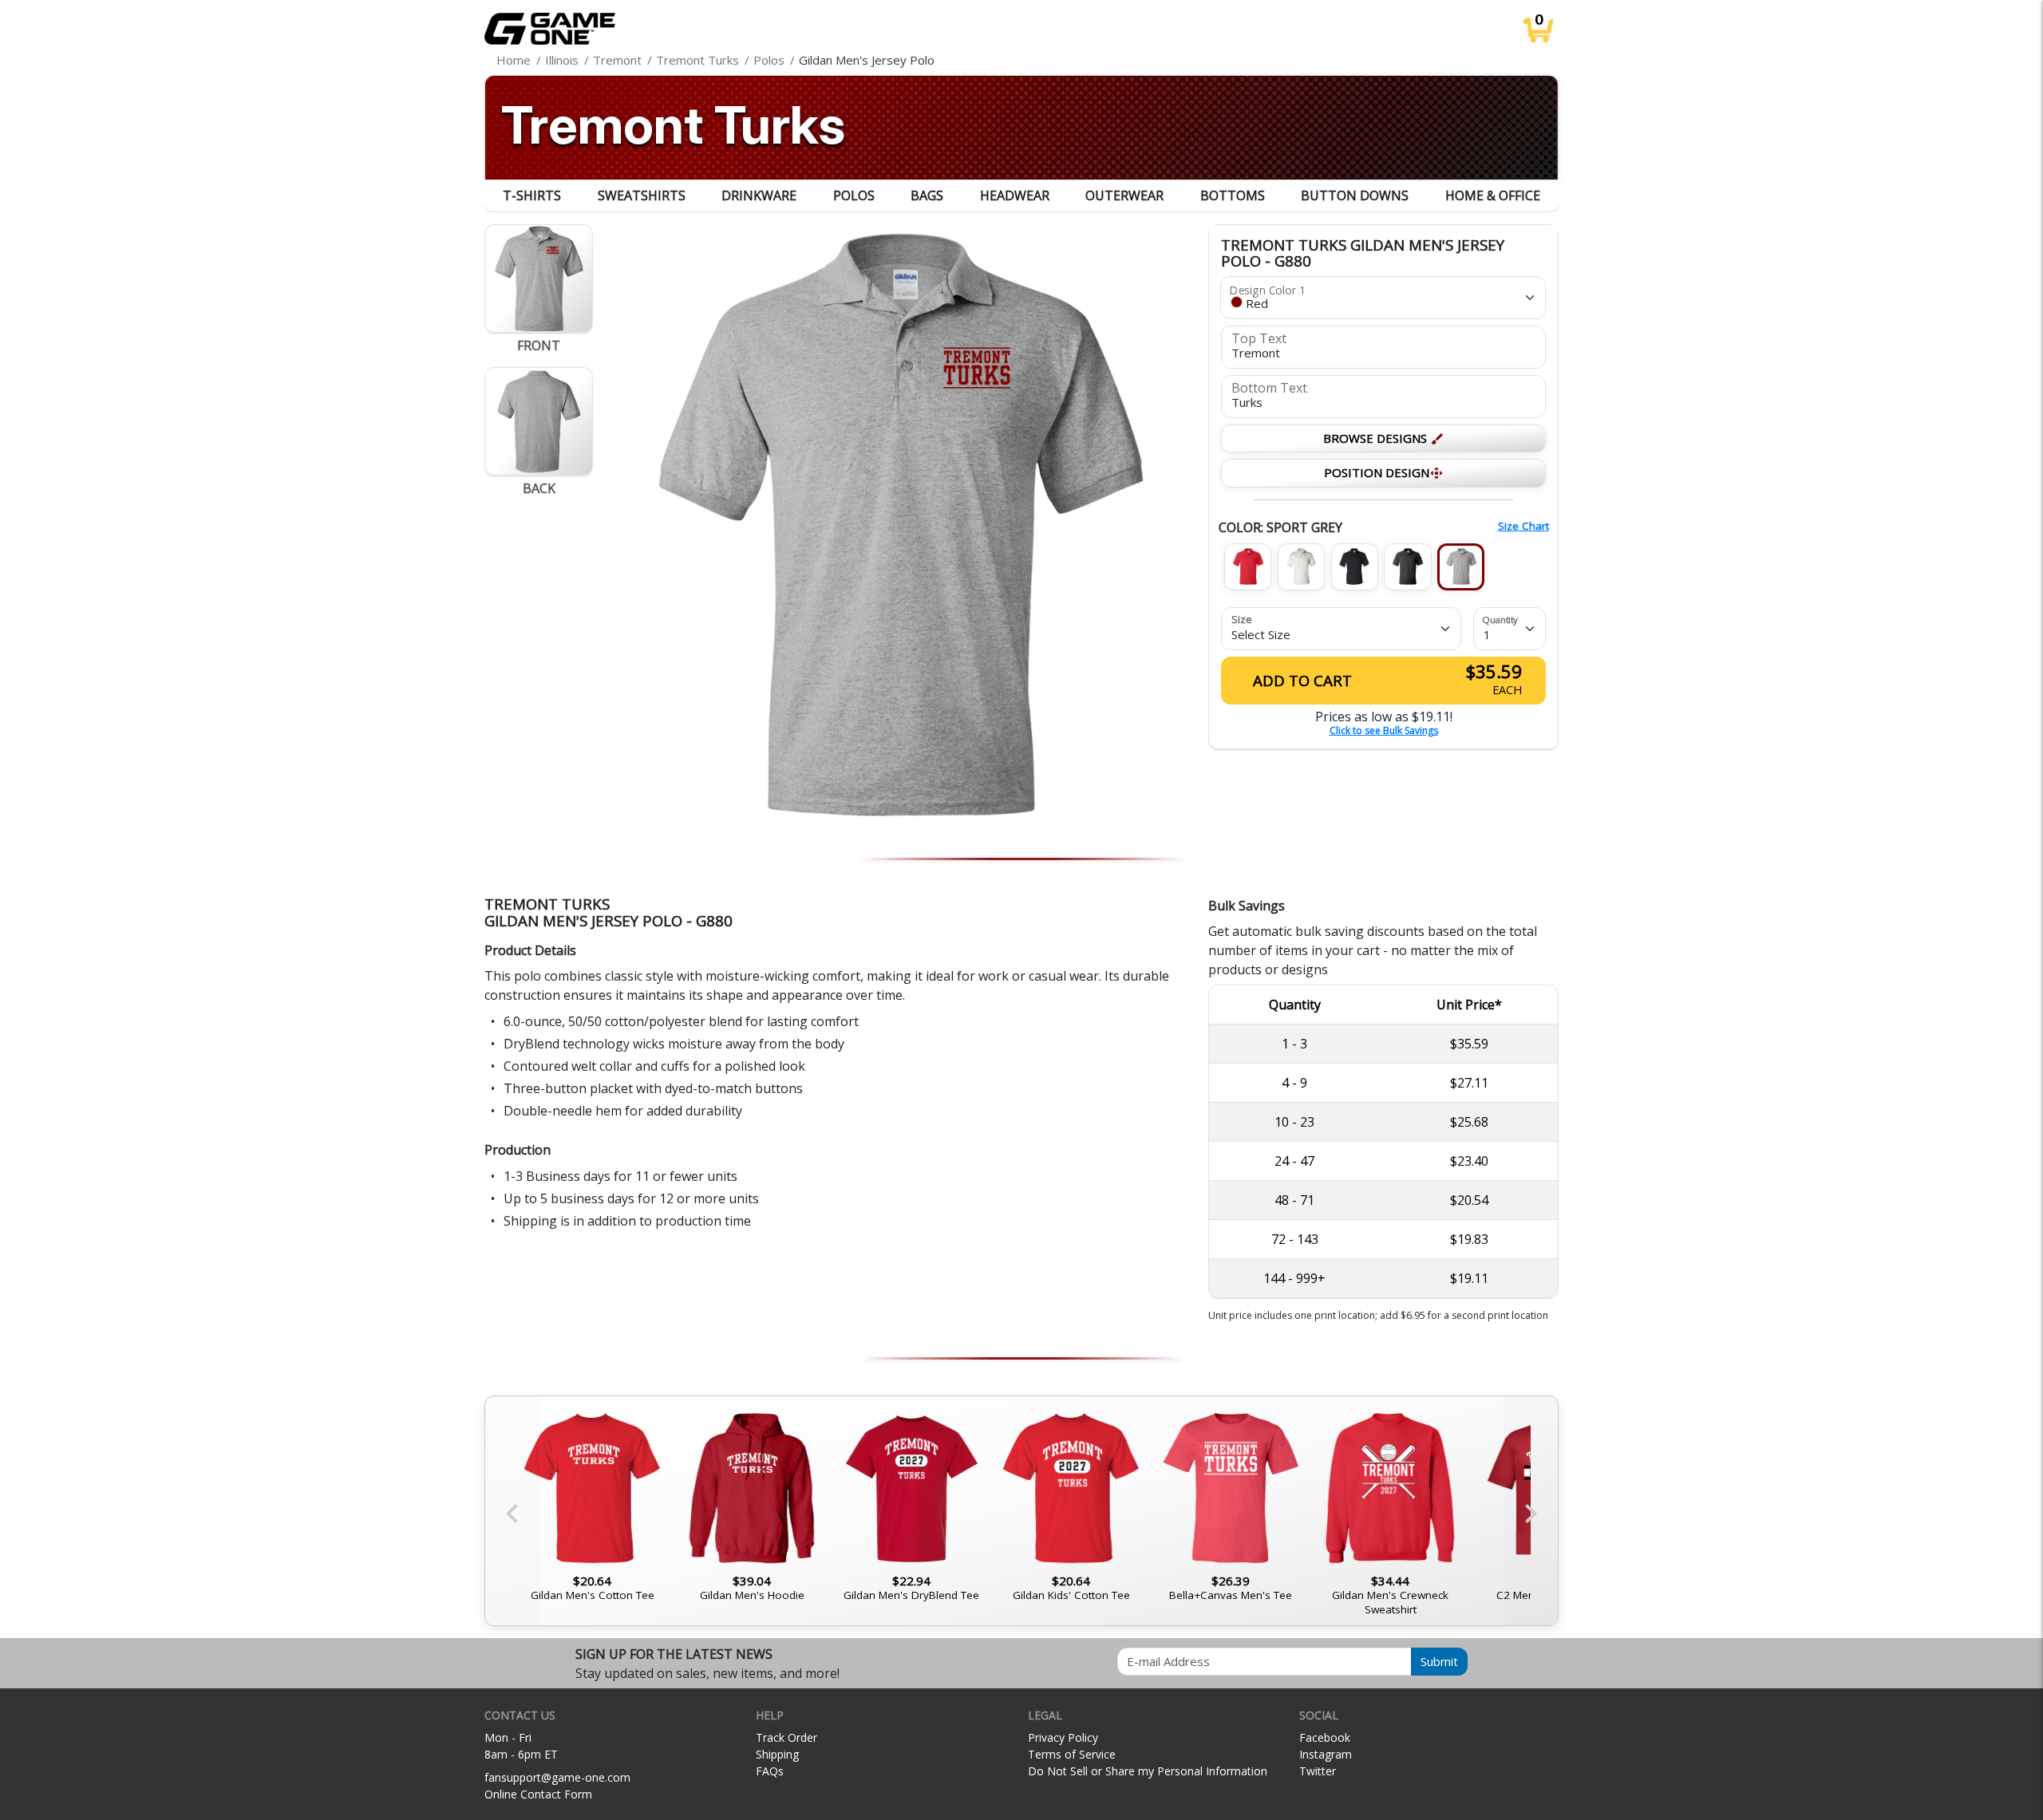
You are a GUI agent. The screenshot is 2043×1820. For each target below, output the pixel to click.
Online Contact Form (538, 1794)
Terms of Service (1072, 1754)
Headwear (1015, 195)
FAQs (770, 1771)
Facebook (1325, 1737)
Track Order (786, 1737)
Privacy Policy (1063, 1737)
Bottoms (1233, 195)
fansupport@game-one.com (557, 1777)
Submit (1439, 1661)
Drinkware (759, 195)
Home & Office (1493, 195)
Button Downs (1355, 195)
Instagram (1326, 1754)
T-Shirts (532, 195)
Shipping (777, 1754)
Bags (927, 195)
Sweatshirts (642, 195)
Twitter (1318, 1771)
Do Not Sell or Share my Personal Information (1148, 1771)
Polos (854, 195)
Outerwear (1124, 195)
